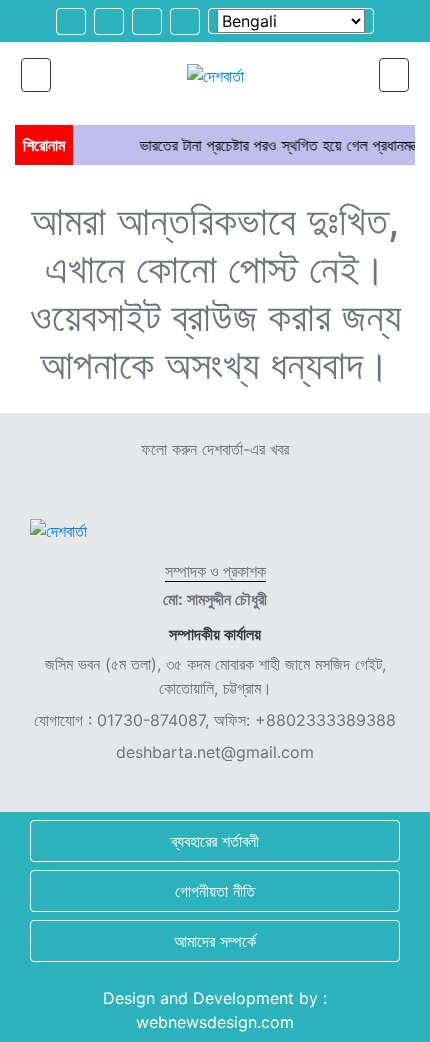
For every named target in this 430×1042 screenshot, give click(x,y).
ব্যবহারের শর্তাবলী (215, 841)
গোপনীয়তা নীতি (215, 891)
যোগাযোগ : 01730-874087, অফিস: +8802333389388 (215, 720)
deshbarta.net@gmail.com (215, 752)
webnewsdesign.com (215, 1022)
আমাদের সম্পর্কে (215, 941)
